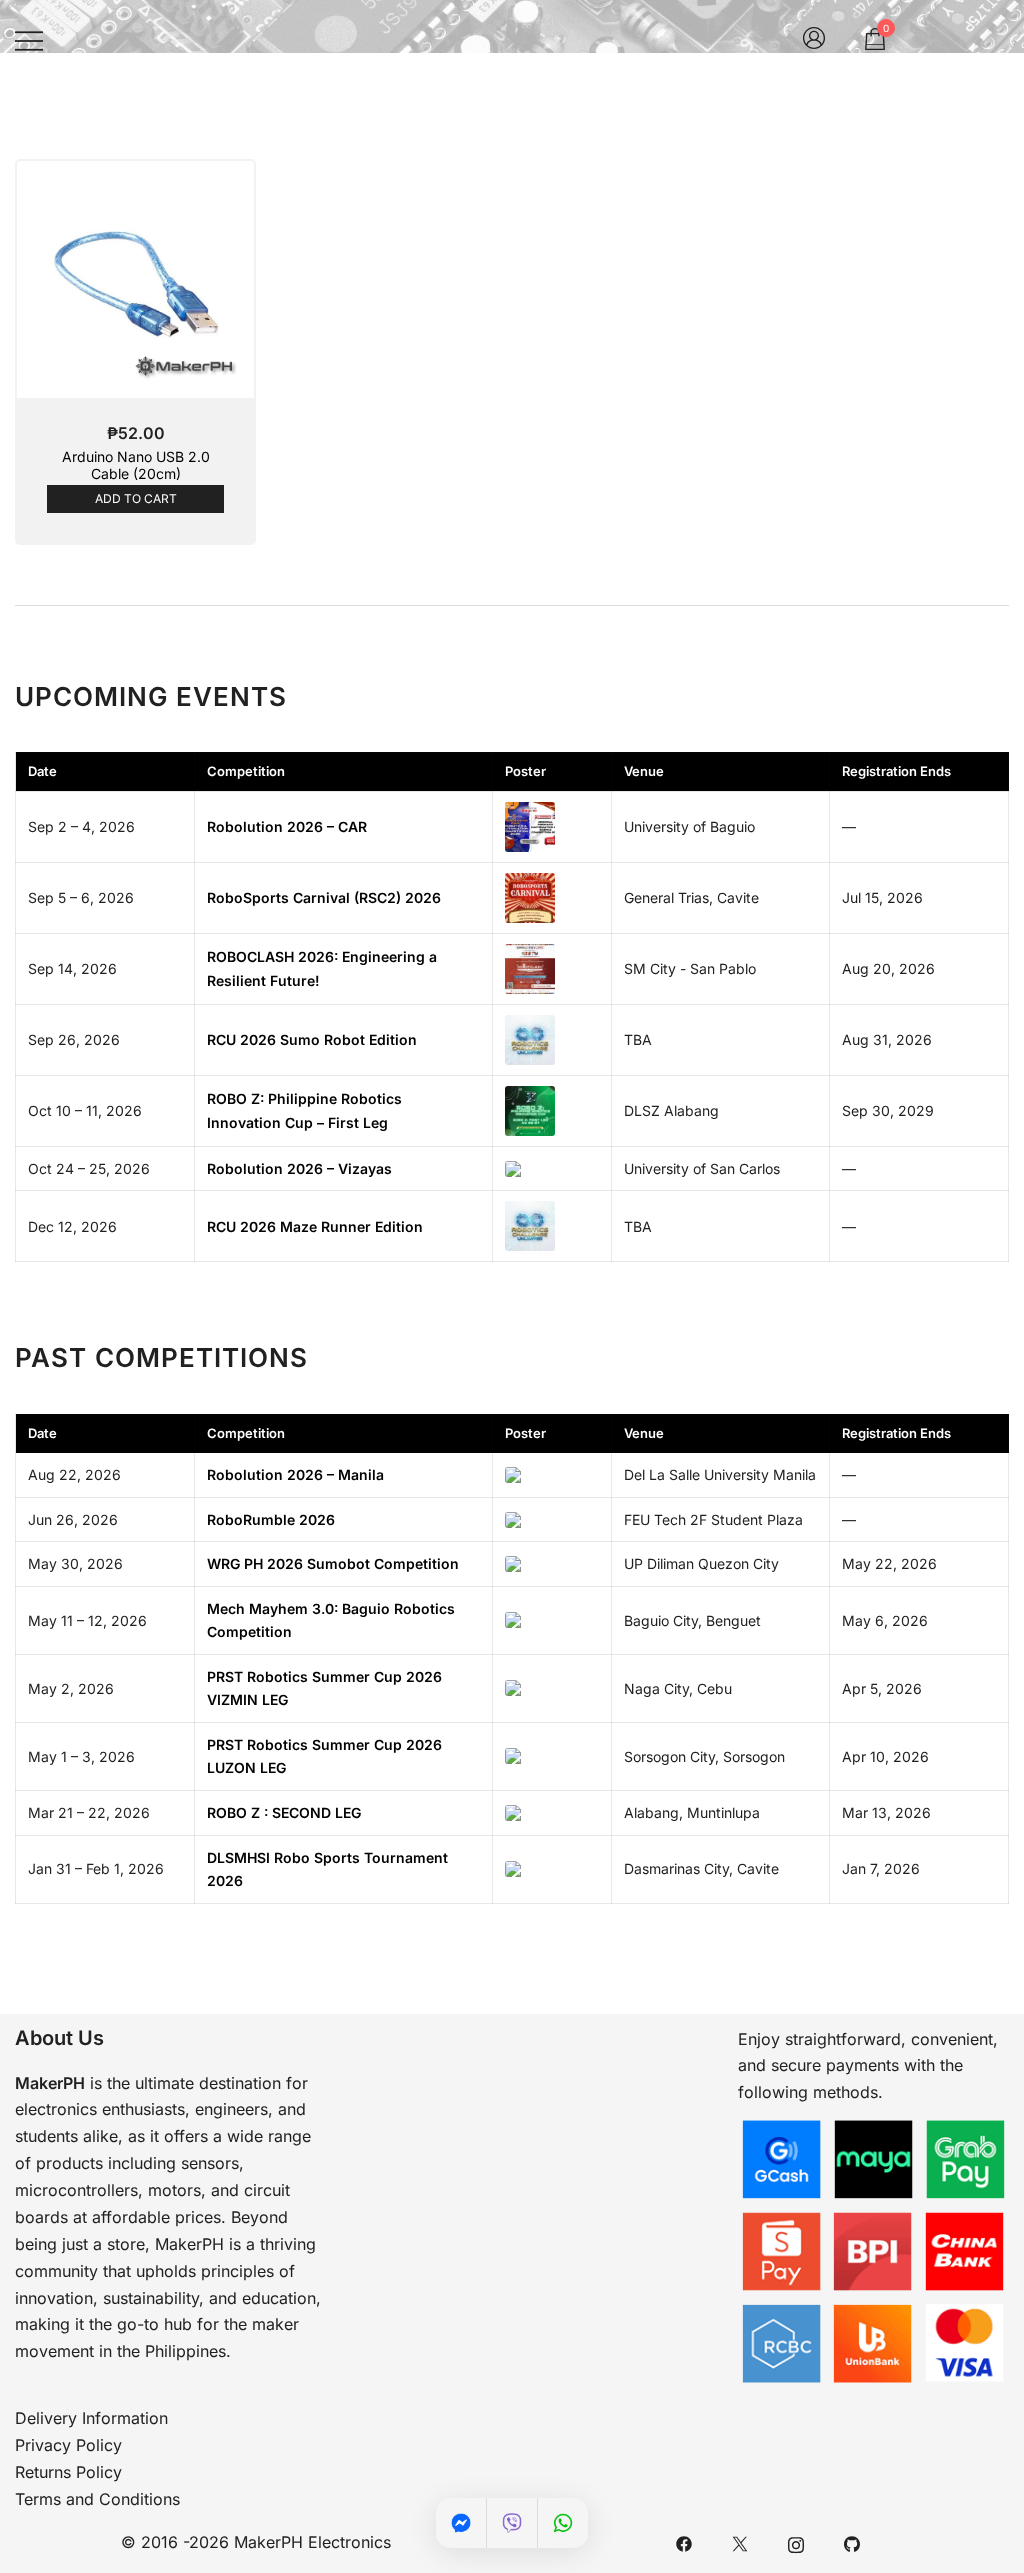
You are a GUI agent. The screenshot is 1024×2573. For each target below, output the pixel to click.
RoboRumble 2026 (271, 1519)
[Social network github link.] (852, 2542)
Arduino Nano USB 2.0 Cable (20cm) (136, 465)
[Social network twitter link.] (740, 2542)
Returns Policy (68, 2472)
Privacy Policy (68, 2445)
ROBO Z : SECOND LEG (284, 1812)
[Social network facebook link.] (684, 2542)
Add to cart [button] (136, 498)
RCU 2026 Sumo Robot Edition (312, 1039)
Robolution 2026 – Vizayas (299, 1168)
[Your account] (814, 40)
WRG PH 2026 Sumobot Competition (333, 1563)
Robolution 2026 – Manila (295, 1474)
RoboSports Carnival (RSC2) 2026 (324, 897)
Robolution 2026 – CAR (287, 826)
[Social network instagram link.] (796, 2542)
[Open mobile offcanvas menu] (29, 40)
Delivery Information (91, 2418)
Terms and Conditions (97, 2499)
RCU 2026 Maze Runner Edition (315, 1226)
